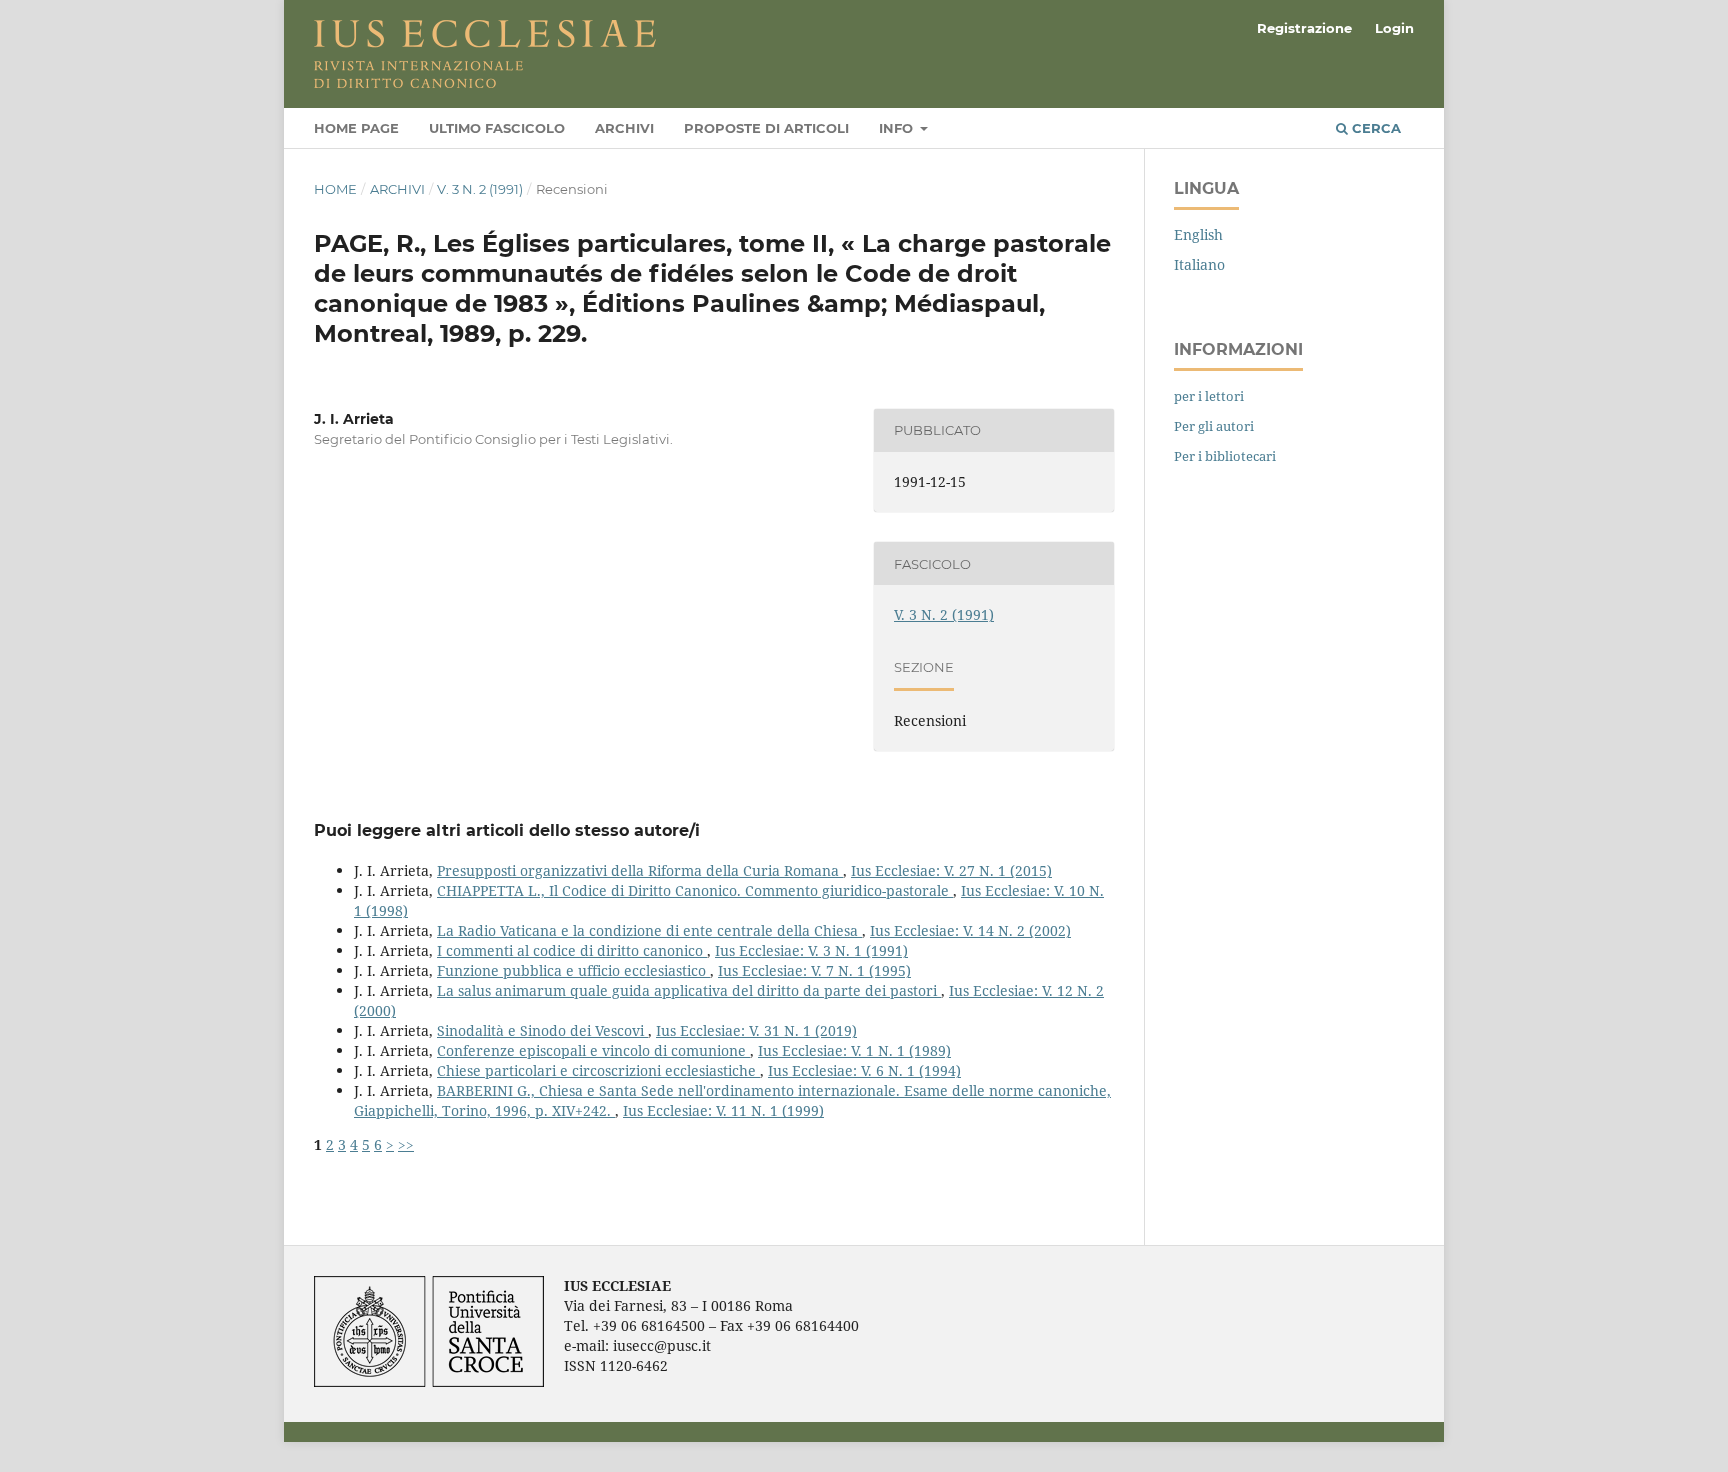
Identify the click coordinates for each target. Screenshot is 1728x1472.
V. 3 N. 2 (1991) (480, 189)
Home (335, 189)
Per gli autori (1214, 426)
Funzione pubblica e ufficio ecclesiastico (573, 970)
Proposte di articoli (766, 128)
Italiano (1199, 264)
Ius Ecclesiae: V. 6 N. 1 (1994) (864, 1070)
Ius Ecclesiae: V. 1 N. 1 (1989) (854, 1050)
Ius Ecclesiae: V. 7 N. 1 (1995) (814, 970)
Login (1394, 28)
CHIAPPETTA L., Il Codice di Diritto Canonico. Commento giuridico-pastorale (695, 890)
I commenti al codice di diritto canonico (572, 950)
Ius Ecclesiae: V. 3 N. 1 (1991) (811, 950)
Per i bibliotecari (1225, 456)
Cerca (1374, 128)
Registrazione (1304, 28)
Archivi (624, 128)
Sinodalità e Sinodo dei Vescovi (542, 1030)
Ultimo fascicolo (497, 128)
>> (406, 1144)
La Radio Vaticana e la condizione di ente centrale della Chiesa (649, 930)
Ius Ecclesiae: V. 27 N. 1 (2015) (951, 870)
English (1198, 234)
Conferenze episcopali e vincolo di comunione (593, 1050)
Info (898, 128)
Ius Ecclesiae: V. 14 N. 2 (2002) (970, 930)
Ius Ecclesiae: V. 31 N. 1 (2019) (756, 1030)
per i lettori (1209, 396)
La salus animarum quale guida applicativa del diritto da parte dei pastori (689, 990)
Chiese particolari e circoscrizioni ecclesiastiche (598, 1070)
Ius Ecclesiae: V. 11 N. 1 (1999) (723, 1110)
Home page (356, 128)
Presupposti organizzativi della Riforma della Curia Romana (640, 870)
